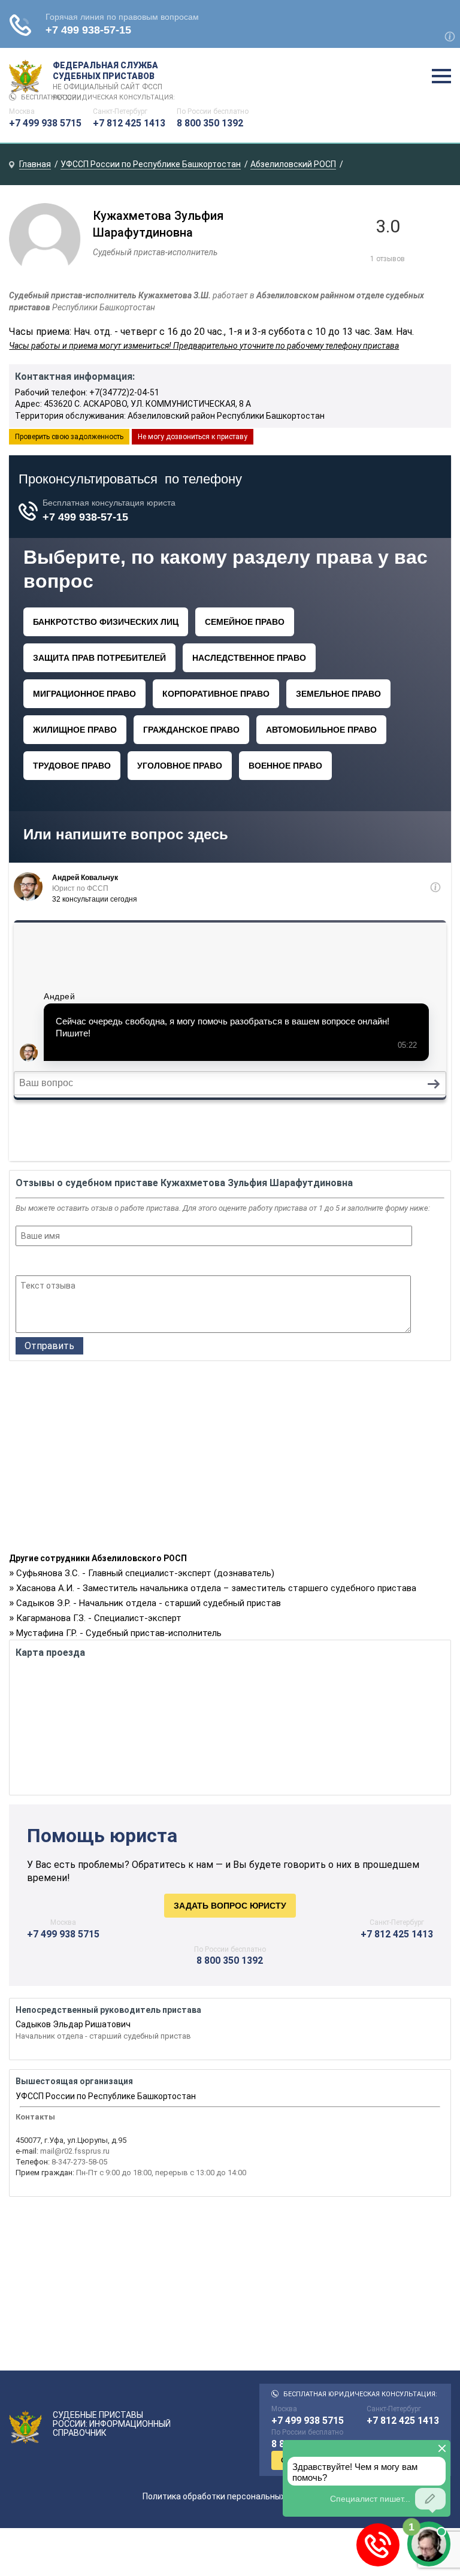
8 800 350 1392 (210, 123)
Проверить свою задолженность (69, 437)
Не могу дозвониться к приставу (193, 437)
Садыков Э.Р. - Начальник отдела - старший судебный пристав (149, 1603)
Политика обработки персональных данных (230, 2496)
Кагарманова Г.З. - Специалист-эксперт (99, 1618)
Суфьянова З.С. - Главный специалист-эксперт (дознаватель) (145, 1573)
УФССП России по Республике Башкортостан (106, 2096)
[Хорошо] (55, 1262)
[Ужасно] (23, 1262)
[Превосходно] (87, 1262)
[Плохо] (39, 1262)
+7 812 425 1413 (129, 123)
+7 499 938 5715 (45, 123)
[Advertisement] (230, 1460)
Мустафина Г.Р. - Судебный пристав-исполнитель (119, 1633)
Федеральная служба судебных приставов (108, 77)
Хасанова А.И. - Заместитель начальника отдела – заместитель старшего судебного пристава (216, 1588)
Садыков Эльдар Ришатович (73, 2024)
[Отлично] (71, 1262)
